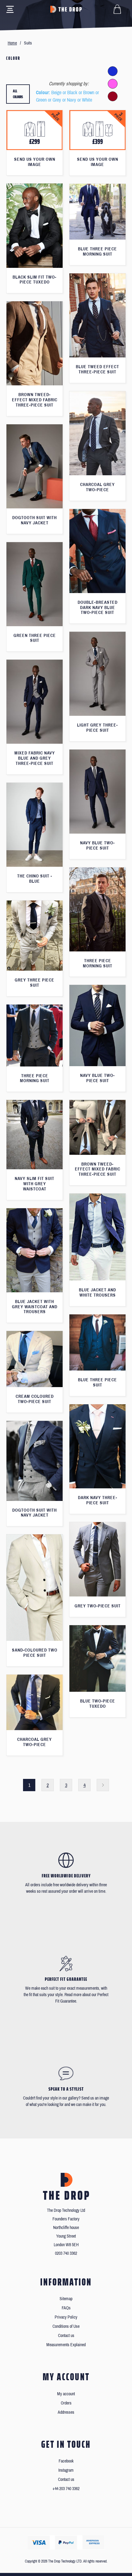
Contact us (66, 2336)
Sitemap (66, 2299)
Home (12, 43)
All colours (18, 94)
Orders (66, 2403)
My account (66, 2394)
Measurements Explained (66, 2345)
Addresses (66, 2412)
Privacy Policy (66, 2317)
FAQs (66, 2308)
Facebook (66, 2461)
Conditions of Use (66, 2326)
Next (103, 1785)
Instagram (66, 2470)
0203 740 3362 (66, 2253)
